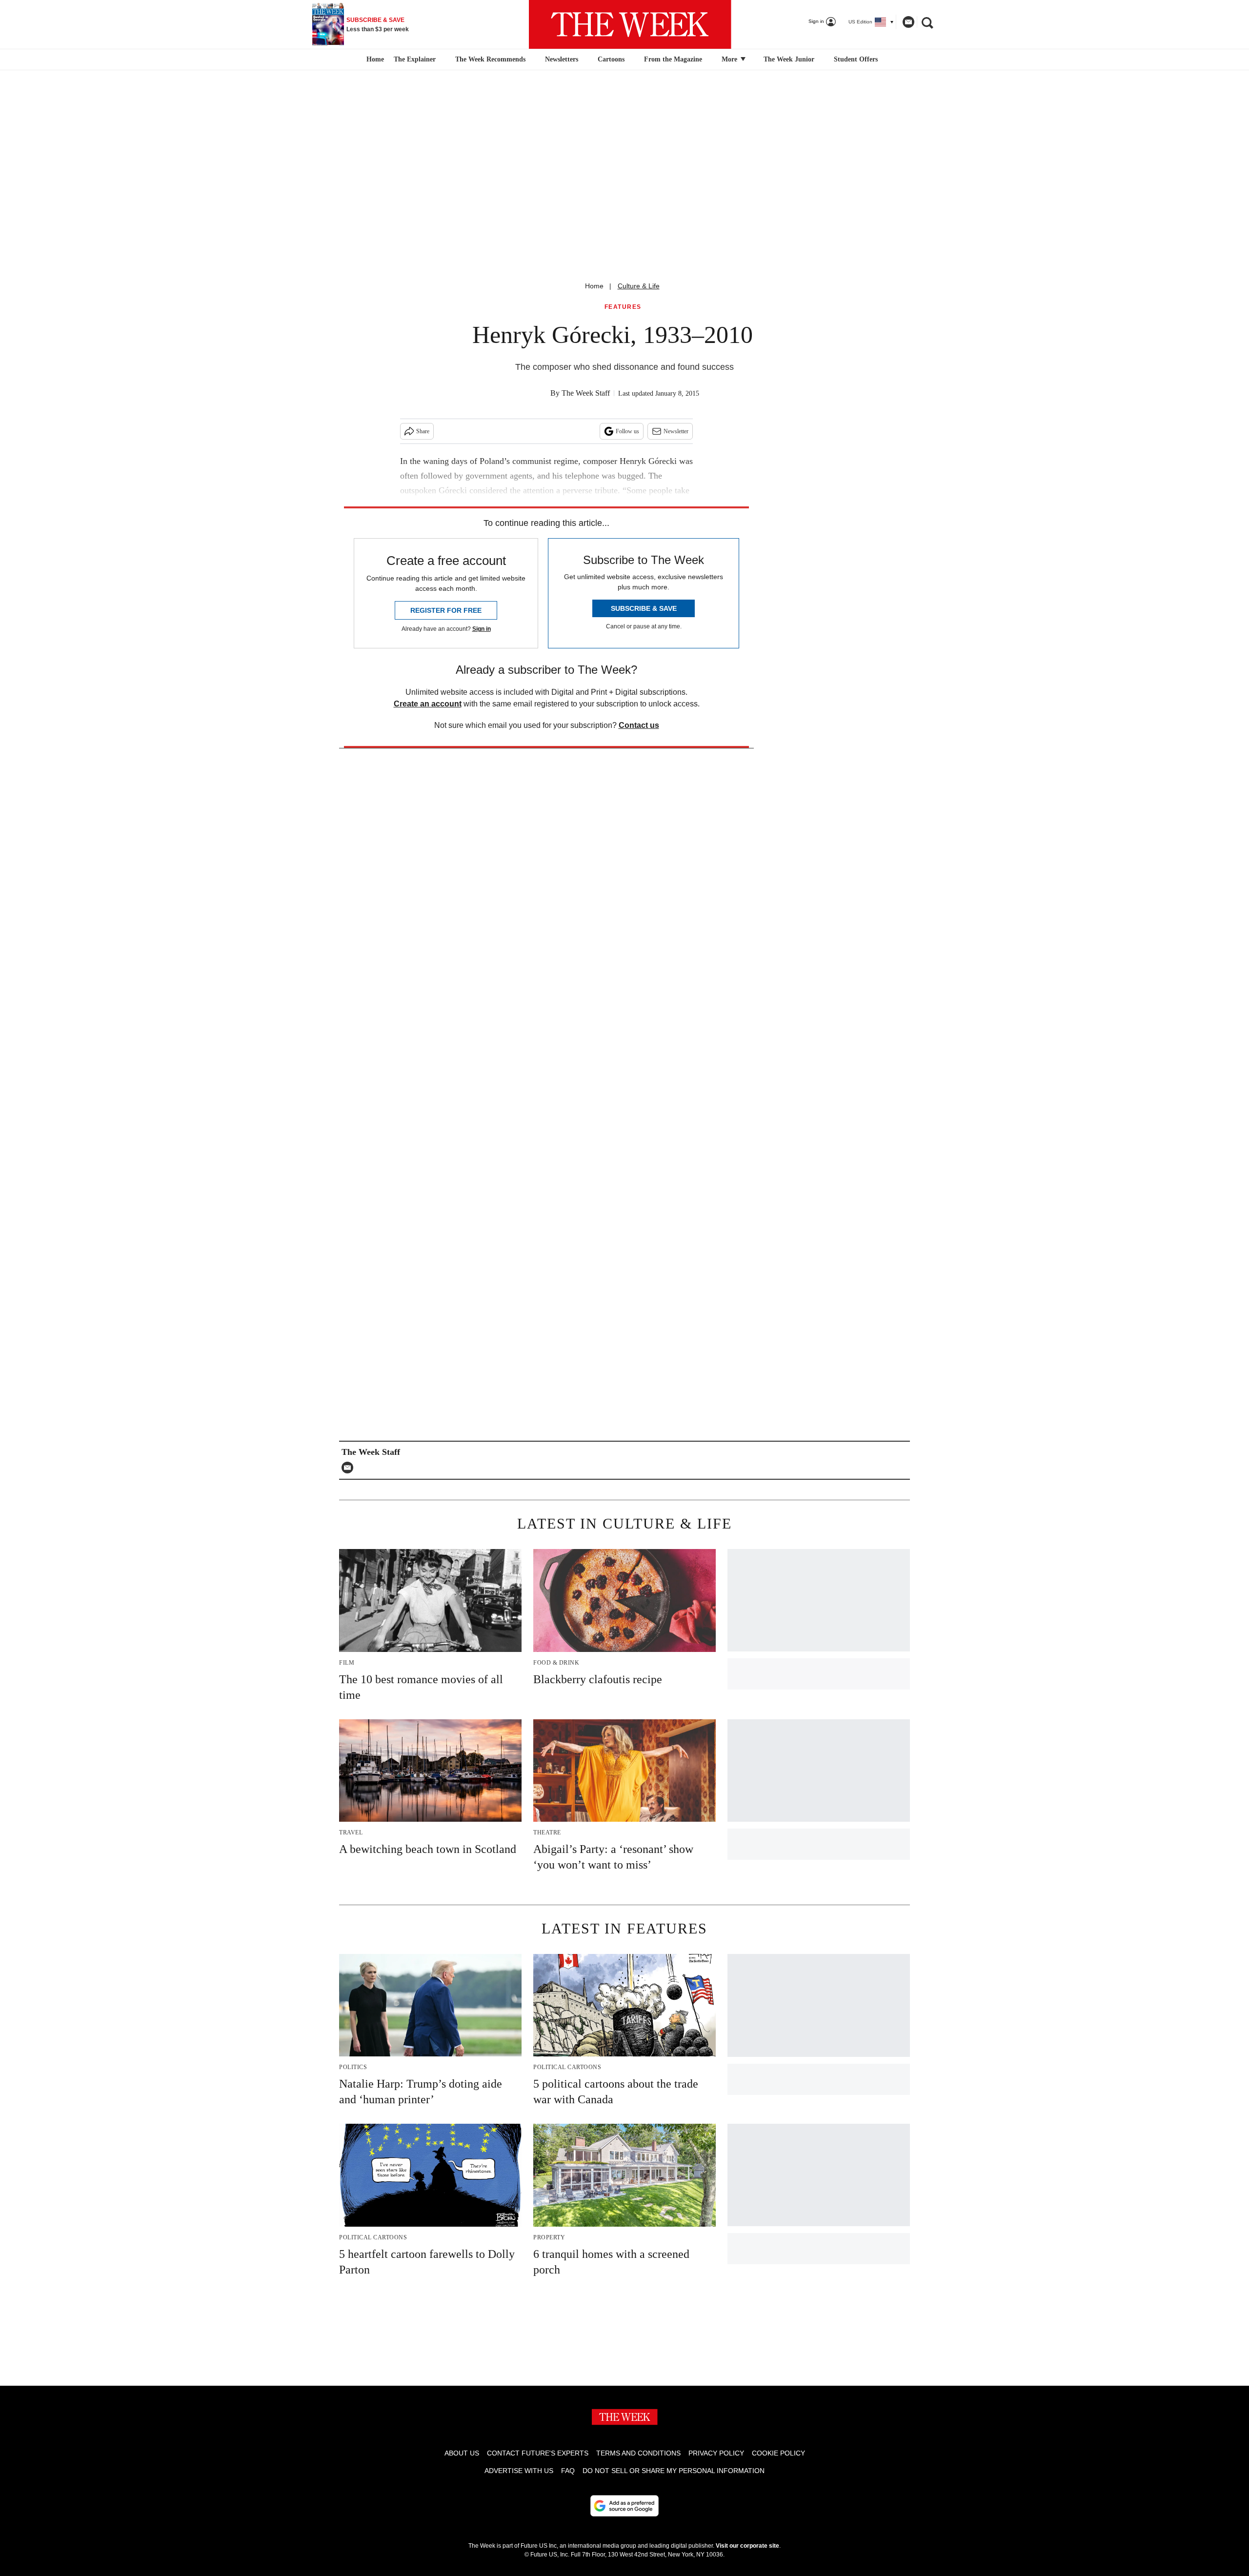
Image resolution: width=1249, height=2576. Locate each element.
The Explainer (415, 59)
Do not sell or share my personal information (674, 2471)
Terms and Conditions (638, 2453)
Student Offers (856, 59)
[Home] (374, 60)
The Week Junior (789, 59)
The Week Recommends (490, 59)
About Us (462, 2453)
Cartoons (611, 59)
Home (594, 286)
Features (623, 307)
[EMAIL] (350, 1468)
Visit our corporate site (747, 2546)
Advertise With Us (519, 2471)
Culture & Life (639, 286)
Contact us (639, 725)
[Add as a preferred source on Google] (624, 2506)
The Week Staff (586, 393)
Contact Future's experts (538, 2453)
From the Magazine (673, 59)
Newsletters (562, 59)
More (730, 59)
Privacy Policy (716, 2453)
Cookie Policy (778, 2453)
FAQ (568, 2471)
